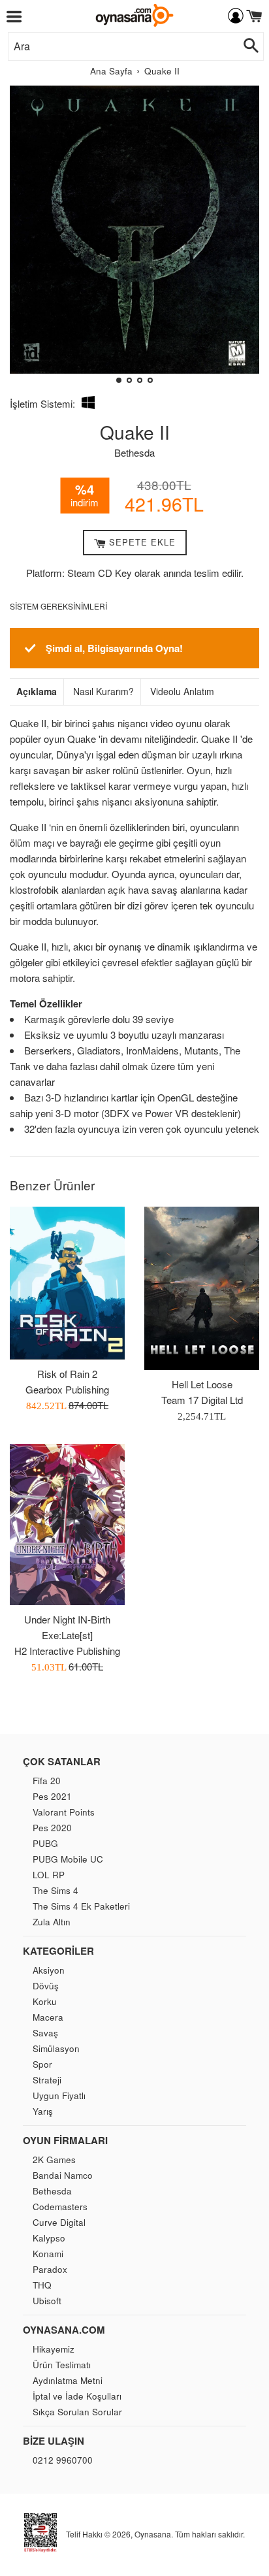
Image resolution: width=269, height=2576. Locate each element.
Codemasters (60, 2207)
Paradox (50, 2269)
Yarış (43, 2111)
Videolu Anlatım (182, 692)
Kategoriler (58, 1951)
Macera (48, 2017)
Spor (42, 2064)
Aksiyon (49, 1970)
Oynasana (153, 2534)
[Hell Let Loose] (202, 1289)
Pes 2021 (52, 1796)
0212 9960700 (63, 2460)
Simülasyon (56, 2048)
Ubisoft (47, 2301)
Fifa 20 (47, 1781)
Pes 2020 (52, 1828)
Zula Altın (52, 1922)
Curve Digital (59, 2222)
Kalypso (49, 2238)
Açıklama (37, 692)
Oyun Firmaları (65, 2140)
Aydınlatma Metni (68, 2380)
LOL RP (49, 1875)
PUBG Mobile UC (68, 1859)
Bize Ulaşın (54, 2441)
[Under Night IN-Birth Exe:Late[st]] (67, 1524)
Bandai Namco (63, 2175)
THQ (42, 2285)
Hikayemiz (54, 2349)
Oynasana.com (64, 2330)
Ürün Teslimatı (62, 2365)
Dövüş (46, 1986)
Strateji (47, 2080)
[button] (25, 239)
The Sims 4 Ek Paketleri (81, 1906)
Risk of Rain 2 (67, 1374)
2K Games (54, 2160)
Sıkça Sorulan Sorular (77, 2412)
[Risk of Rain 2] (67, 1283)
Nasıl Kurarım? (103, 692)
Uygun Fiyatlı (59, 2095)
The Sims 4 (55, 1890)
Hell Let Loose (202, 1384)
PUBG (45, 1843)
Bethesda (134, 452)
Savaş (45, 2033)
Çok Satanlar (62, 1761)
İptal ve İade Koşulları (77, 2396)
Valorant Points (64, 1812)
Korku (45, 2001)
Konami (48, 2254)
